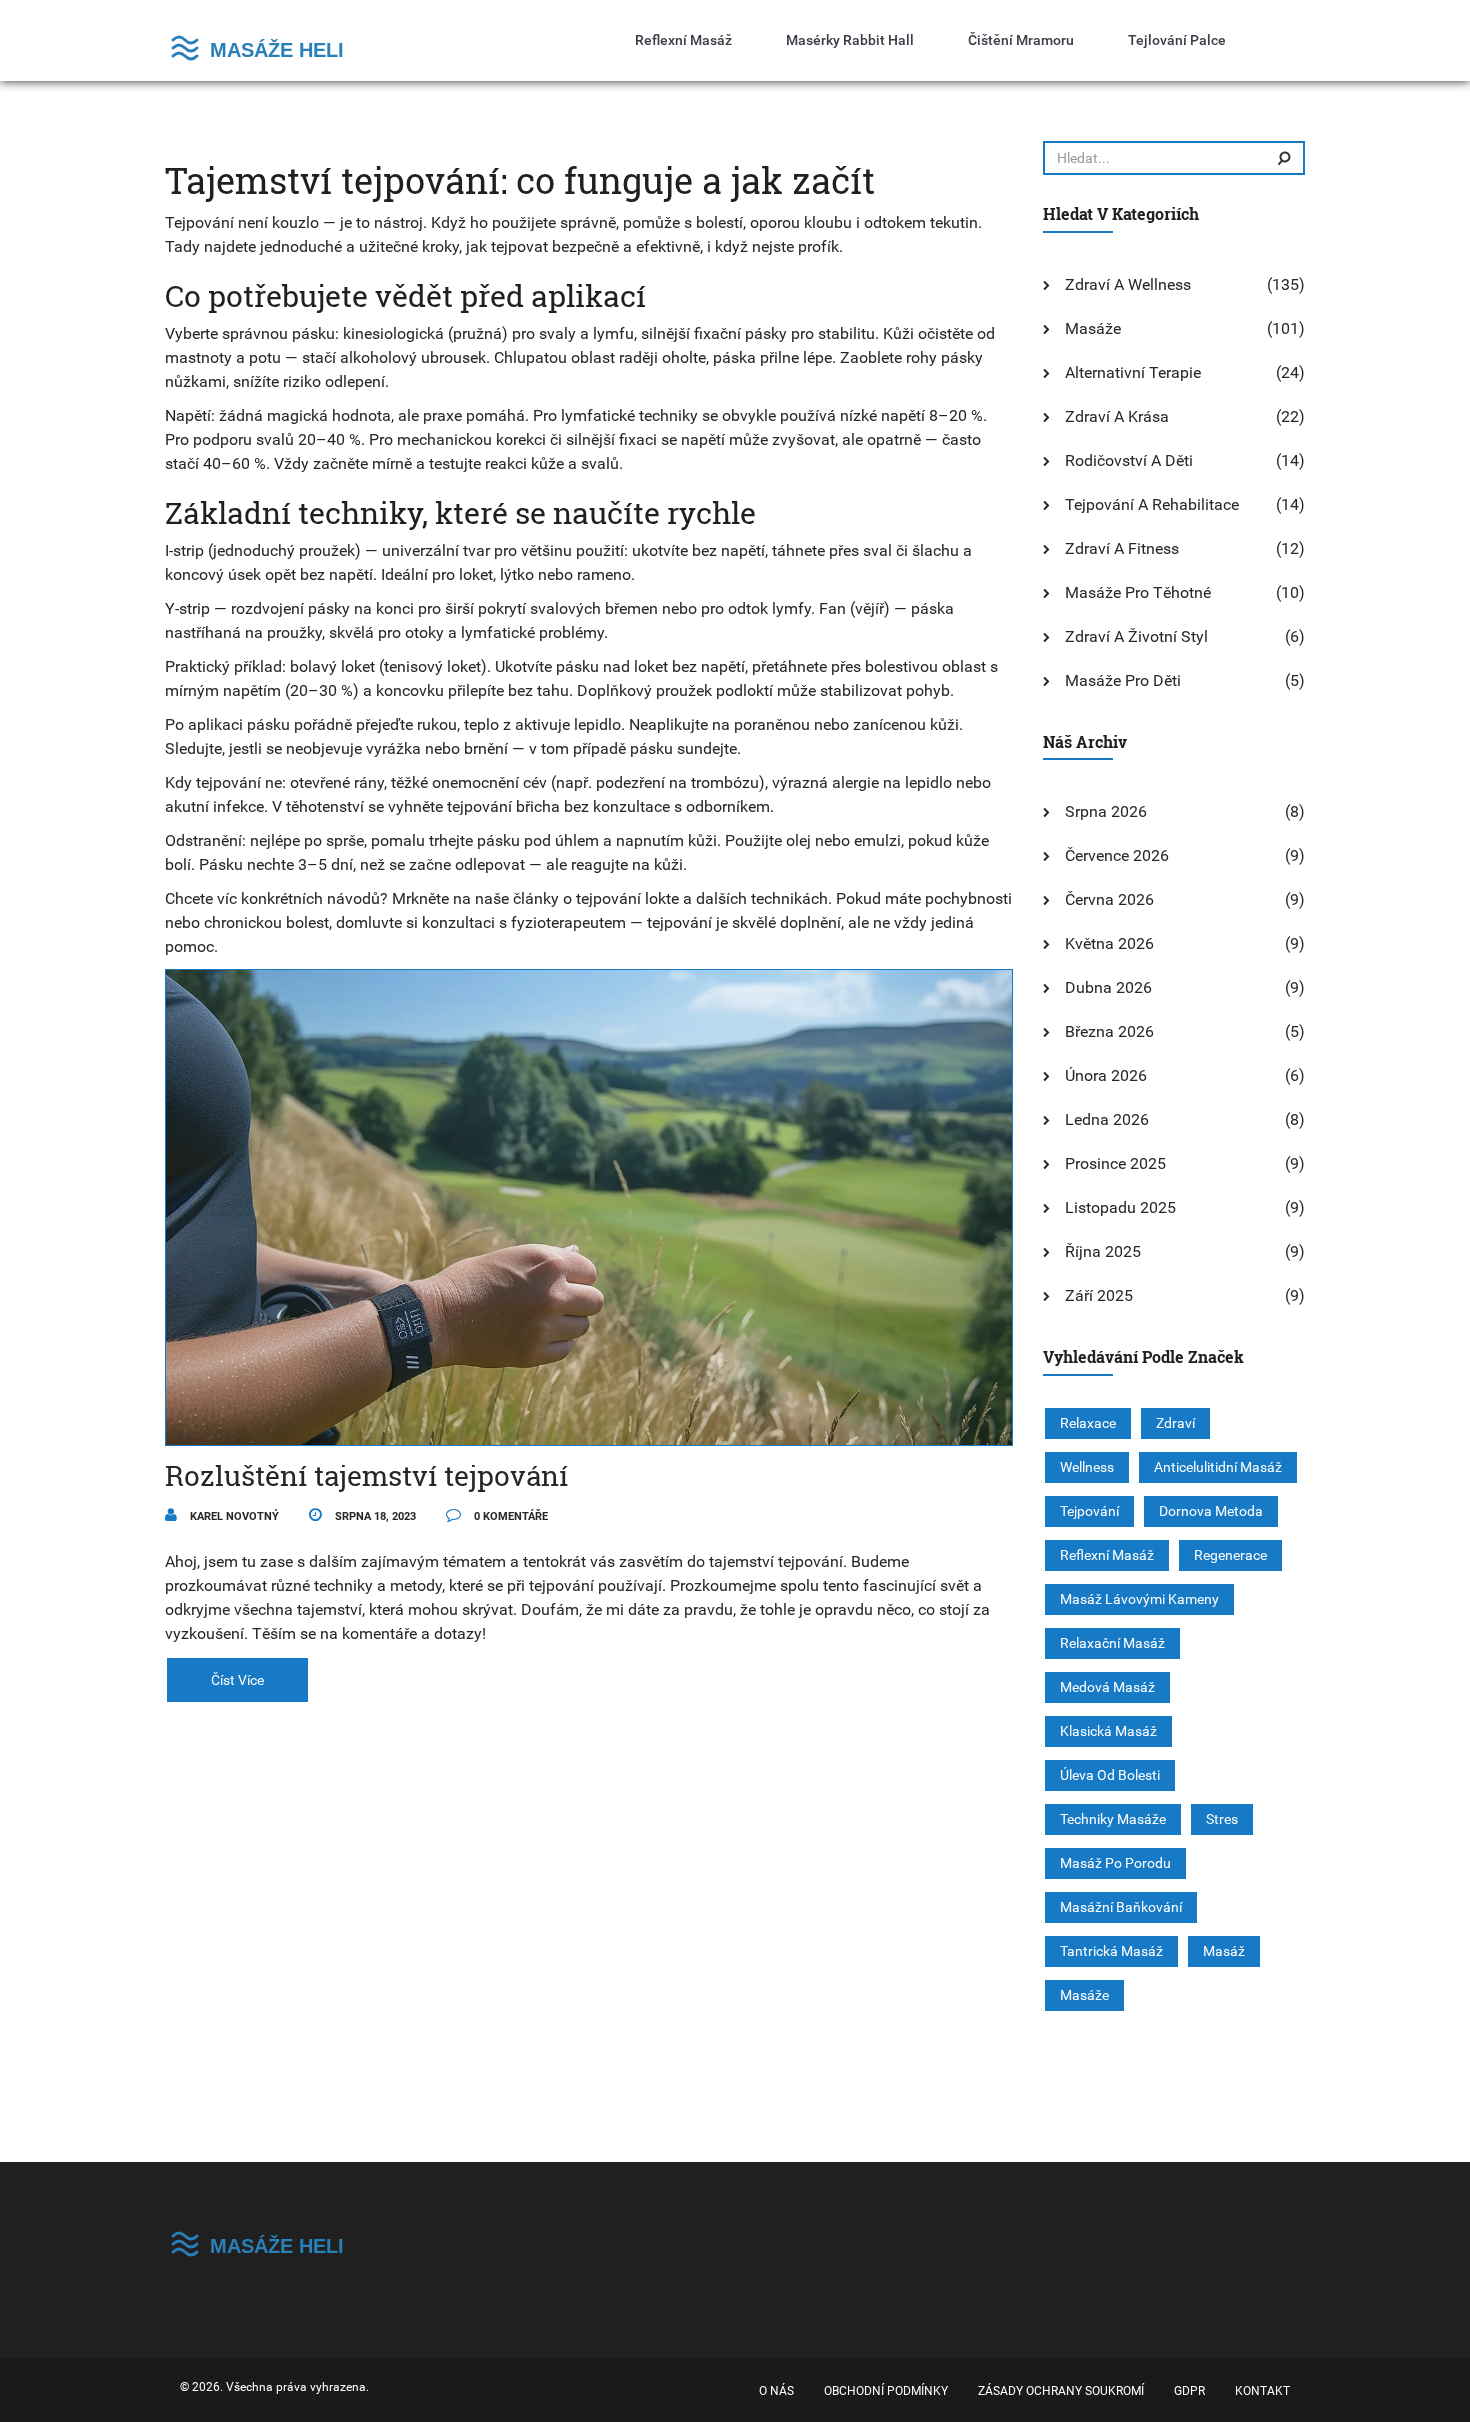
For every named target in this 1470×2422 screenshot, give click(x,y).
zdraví (1175, 1423)
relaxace (1088, 1423)
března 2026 (1109, 1031)
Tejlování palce (1177, 40)
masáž (1224, 1951)
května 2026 (1109, 943)
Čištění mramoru (1021, 40)
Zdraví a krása (1117, 416)
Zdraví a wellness (1128, 284)
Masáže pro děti (1123, 680)
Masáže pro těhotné (1138, 592)
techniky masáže (1113, 1819)
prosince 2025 (1115, 1163)
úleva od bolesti (1110, 1775)
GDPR (1189, 2391)
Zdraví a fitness (1122, 548)
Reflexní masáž (683, 40)
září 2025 (1099, 1295)
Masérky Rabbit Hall (850, 40)
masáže (1084, 1995)
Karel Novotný (233, 1516)
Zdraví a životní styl (1136, 636)
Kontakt (1262, 2391)
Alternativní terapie (1133, 372)
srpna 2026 (1106, 811)
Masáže (1093, 328)
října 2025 (1103, 1251)
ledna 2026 (1107, 1119)
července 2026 (1117, 855)
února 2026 (1106, 1075)
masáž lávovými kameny (1139, 1599)
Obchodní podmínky (886, 2391)
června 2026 (1109, 899)
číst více (237, 1680)
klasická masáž (1108, 1731)
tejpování (1089, 1511)
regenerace (1230, 1555)
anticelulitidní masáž (1218, 1467)
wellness (1087, 1467)
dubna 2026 (1108, 987)
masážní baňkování (1121, 1907)
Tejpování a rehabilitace (1152, 504)
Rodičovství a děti (1129, 460)
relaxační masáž (1112, 1643)
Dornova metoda (1211, 1511)
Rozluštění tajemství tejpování (366, 1475)
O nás (776, 2391)
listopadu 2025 (1120, 1207)
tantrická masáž (1111, 1951)
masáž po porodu (1115, 1863)
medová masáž (1107, 1687)
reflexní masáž (1107, 1555)
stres (1222, 1819)
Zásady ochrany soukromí (1061, 2391)
